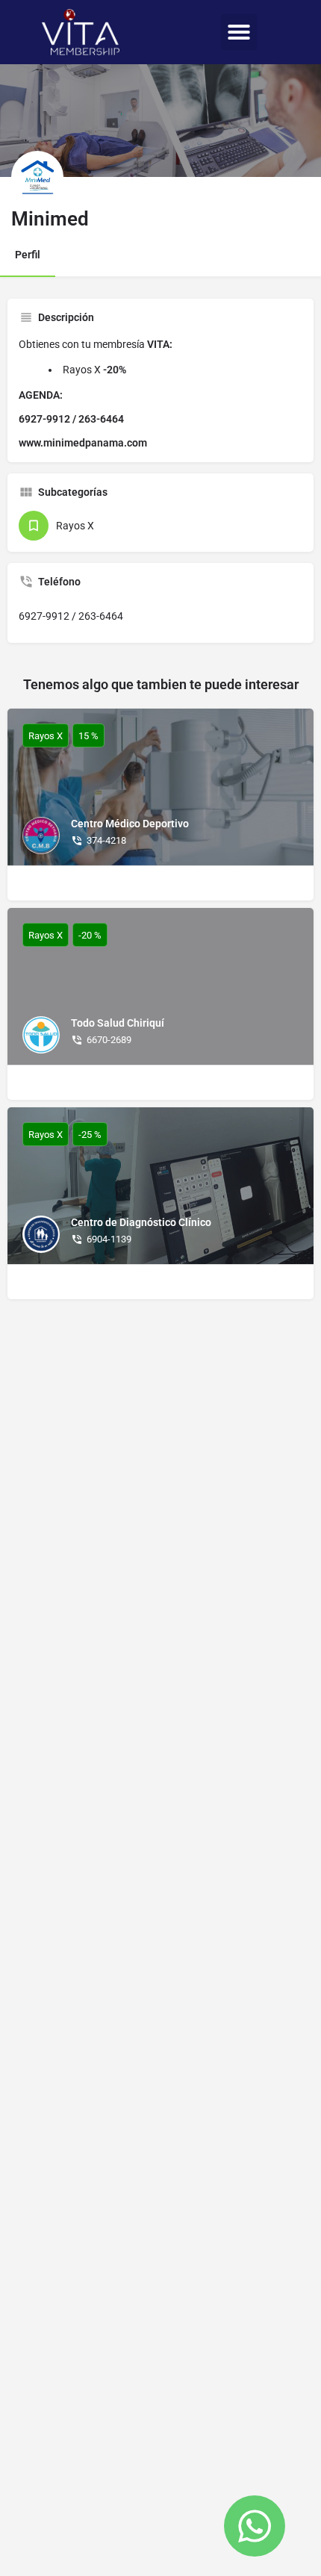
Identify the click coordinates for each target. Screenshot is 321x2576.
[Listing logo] (37, 177)
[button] (239, 32)
